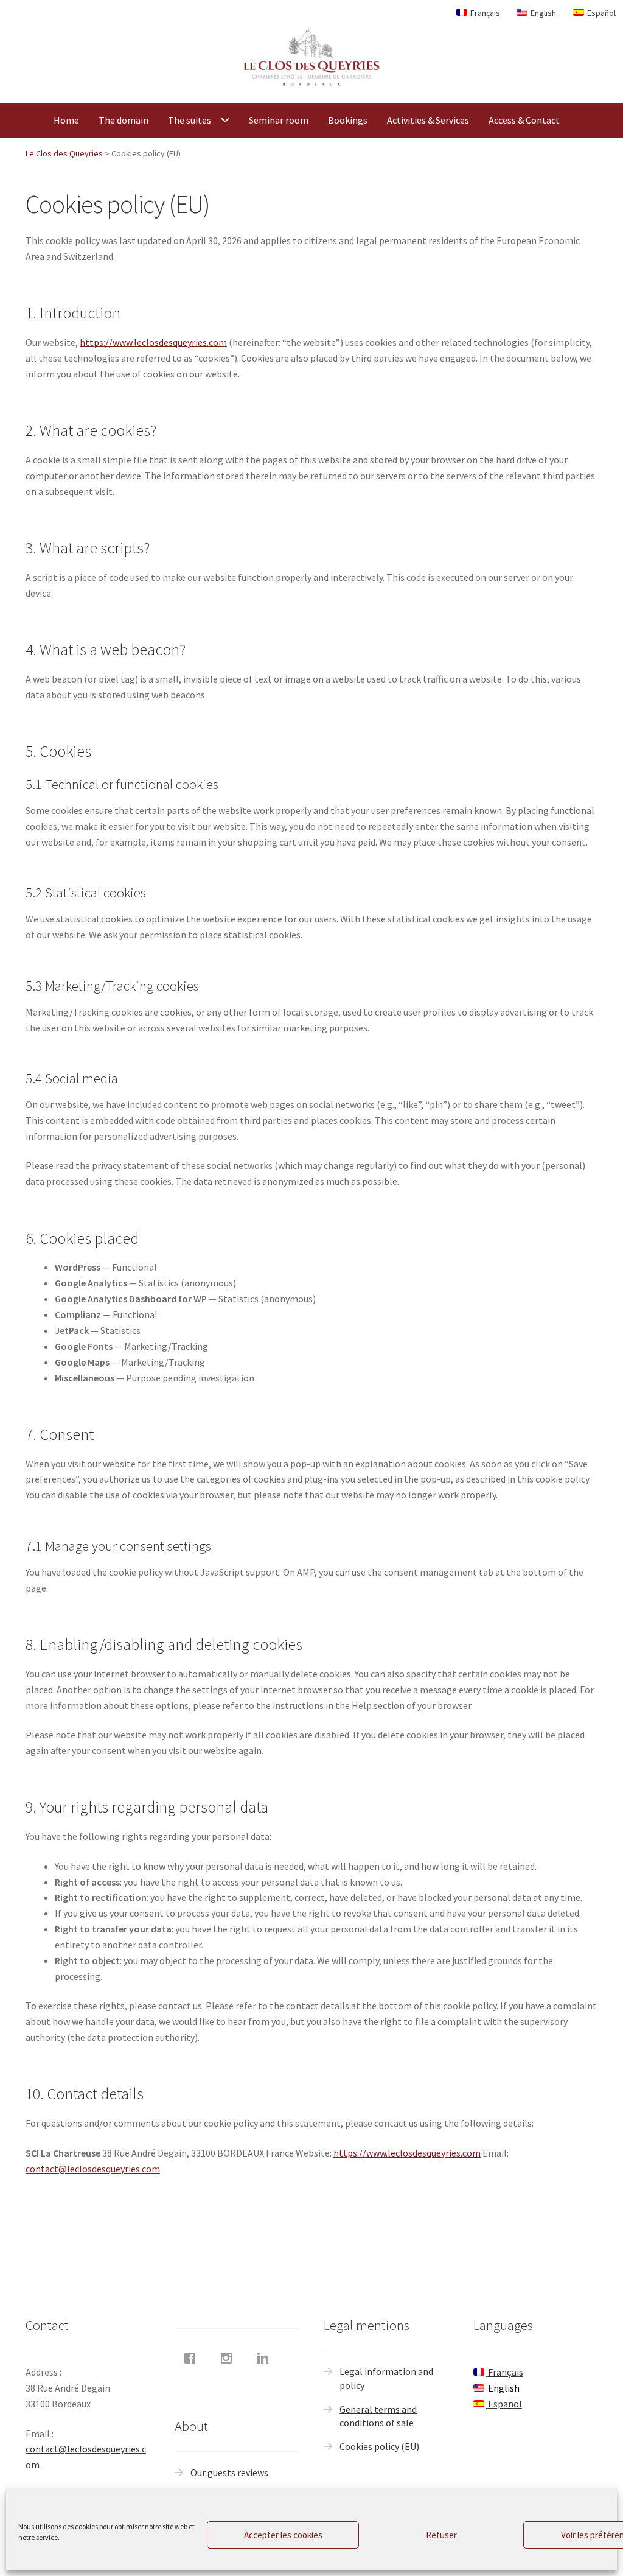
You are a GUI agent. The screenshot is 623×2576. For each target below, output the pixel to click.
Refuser (441, 2535)
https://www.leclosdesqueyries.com (153, 342)
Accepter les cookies (283, 2535)
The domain (124, 120)
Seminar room (279, 120)
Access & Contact (524, 120)
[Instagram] (229, 2358)
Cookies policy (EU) (379, 2446)
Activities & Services (428, 120)
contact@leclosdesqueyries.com (93, 2169)
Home (66, 120)
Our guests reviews (229, 2472)
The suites (190, 120)
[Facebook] (193, 2358)
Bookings (348, 120)
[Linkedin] (266, 2358)
